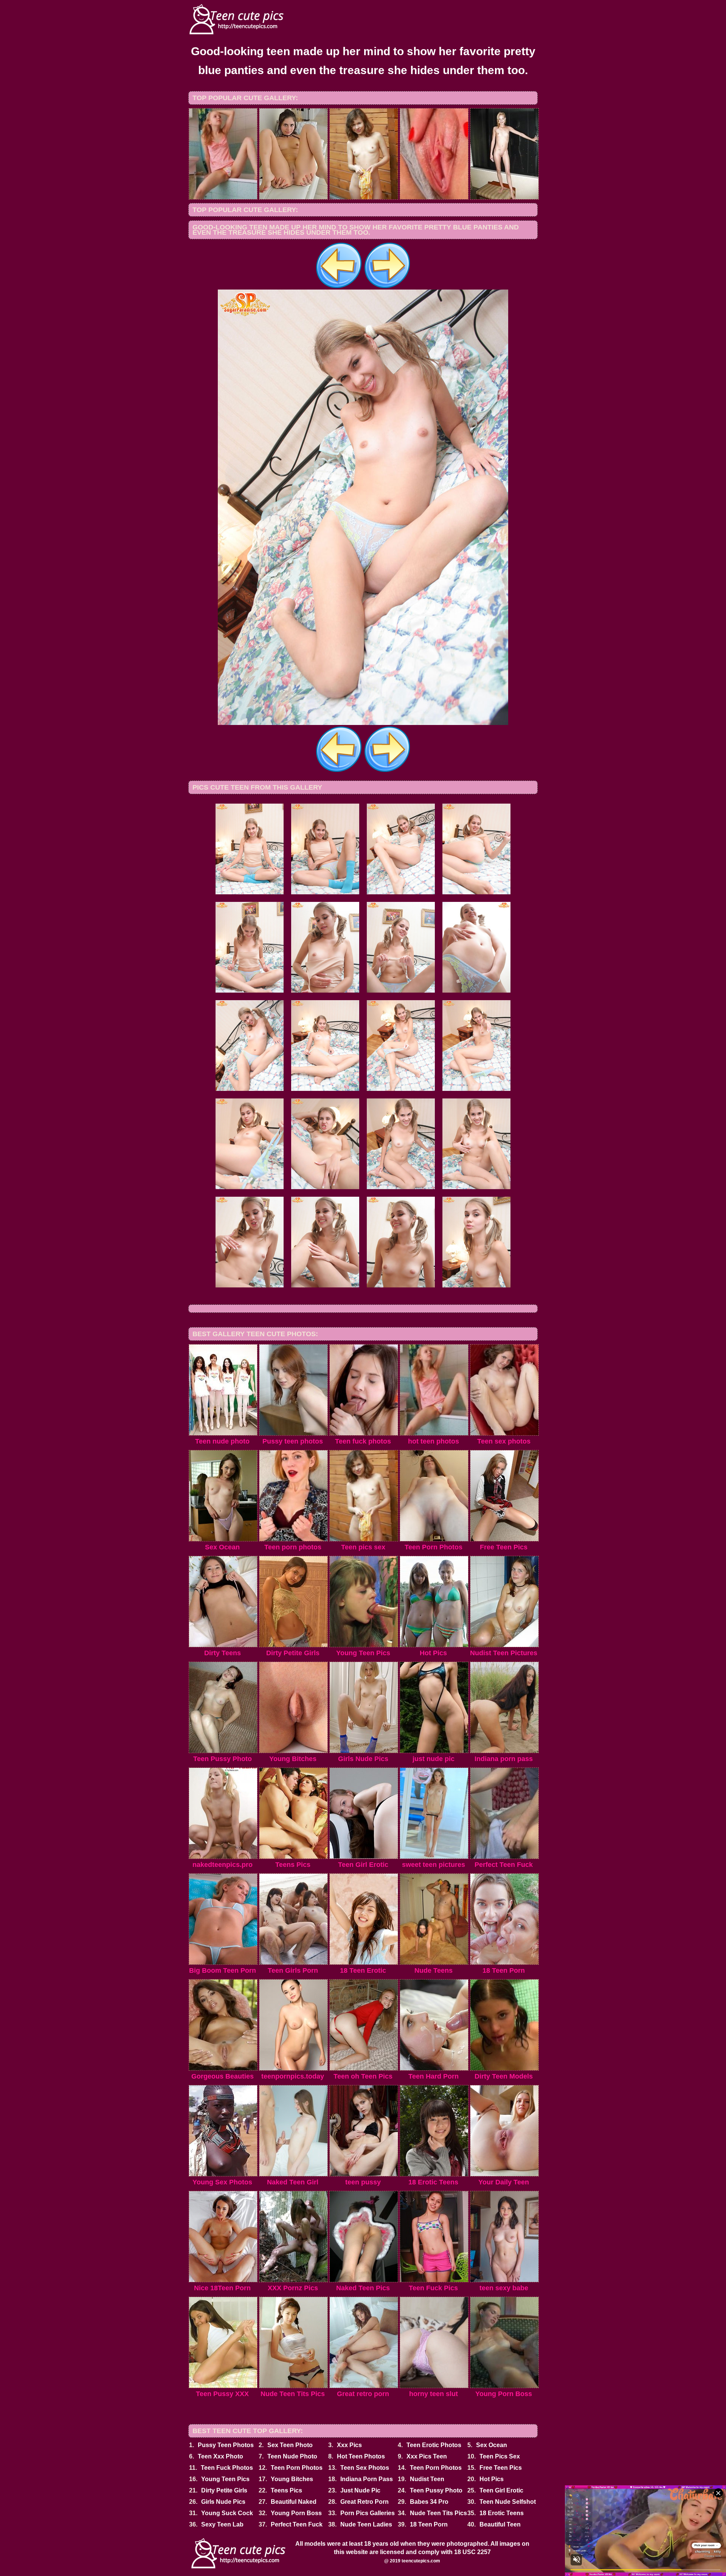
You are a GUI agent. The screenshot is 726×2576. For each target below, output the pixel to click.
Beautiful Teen (500, 2524)
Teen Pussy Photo (436, 2490)
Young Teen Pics (225, 2479)
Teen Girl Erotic (501, 2490)
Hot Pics (492, 2479)
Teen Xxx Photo (220, 2456)
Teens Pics (286, 2490)
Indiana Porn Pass (367, 2479)
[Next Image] (387, 287)
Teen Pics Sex (500, 2456)
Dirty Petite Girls (224, 2490)
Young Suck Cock (227, 2513)
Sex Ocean (492, 2445)
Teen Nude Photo (292, 2456)
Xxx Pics (349, 2445)
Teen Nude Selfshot (508, 2502)
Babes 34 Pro (429, 2502)
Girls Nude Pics (223, 2502)
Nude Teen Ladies (366, 2524)
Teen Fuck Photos (227, 2468)
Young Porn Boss (296, 2513)
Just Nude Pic (360, 2490)
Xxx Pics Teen (427, 2456)
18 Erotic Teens (502, 2513)
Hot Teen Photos (361, 2456)
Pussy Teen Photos (226, 2445)
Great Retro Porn (365, 2502)
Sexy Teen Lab (222, 2524)
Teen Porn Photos (297, 2468)
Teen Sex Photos (365, 2468)
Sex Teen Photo (290, 2445)
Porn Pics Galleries (368, 2513)
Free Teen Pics (501, 2468)
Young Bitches (292, 2479)
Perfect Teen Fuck (297, 2524)
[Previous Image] (339, 287)
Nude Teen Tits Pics (438, 2513)
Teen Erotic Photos (434, 2445)
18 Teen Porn (429, 2524)
